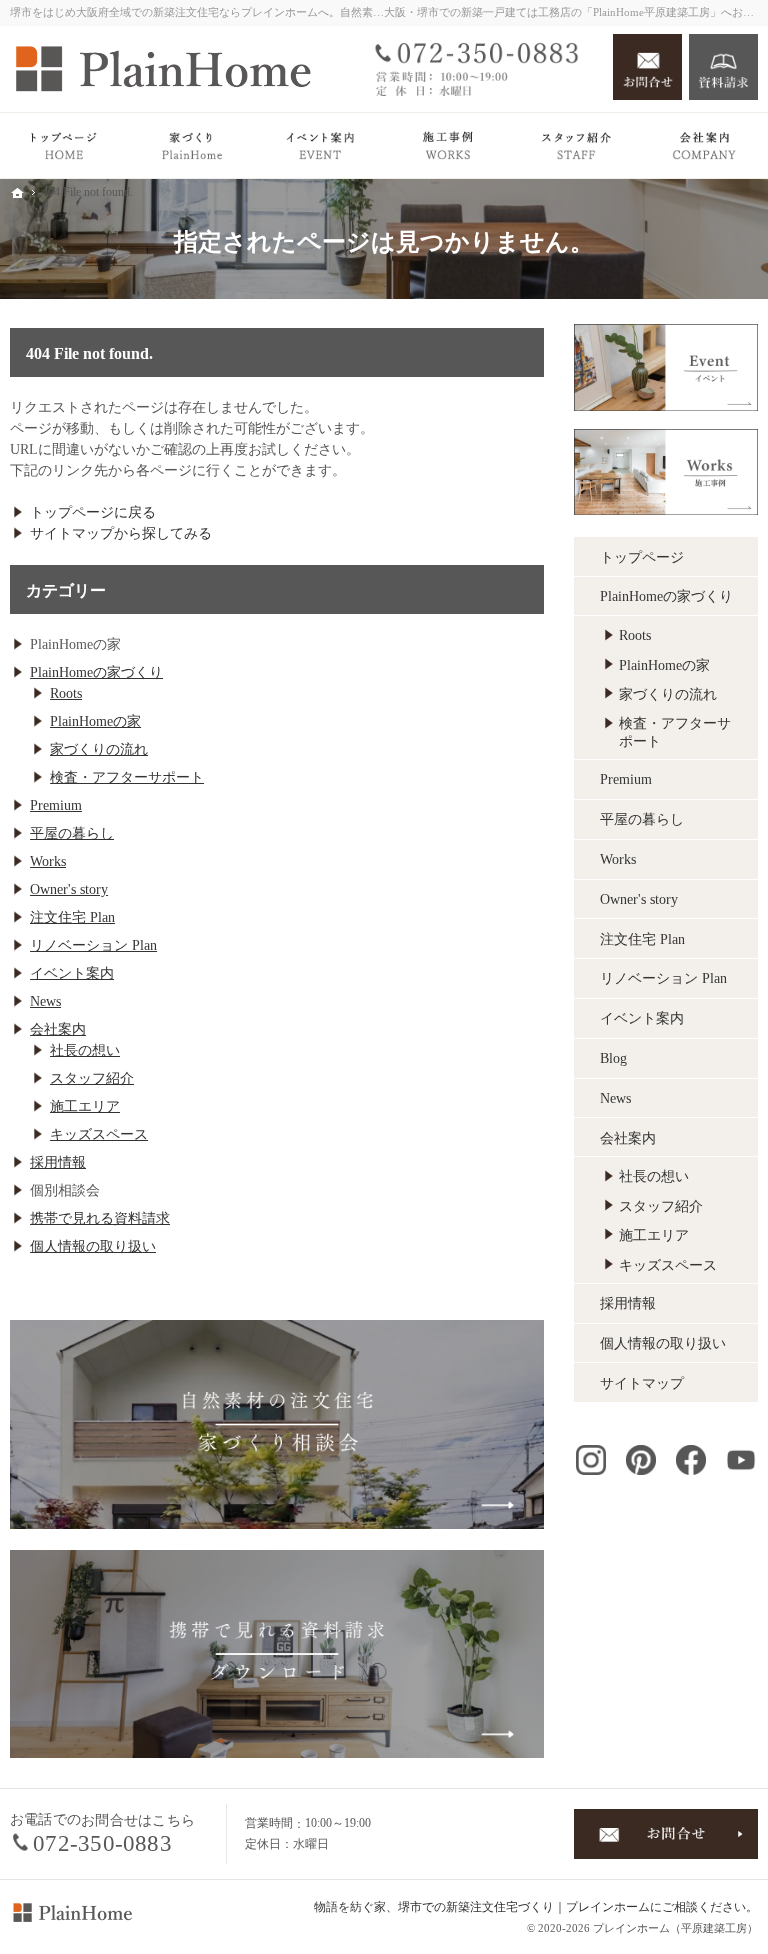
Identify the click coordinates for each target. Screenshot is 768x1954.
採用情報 (58, 1162)
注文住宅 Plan (72, 917)
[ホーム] (64, 145)
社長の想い (85, 1050)
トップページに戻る (93, 512)
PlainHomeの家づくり (96, 672)
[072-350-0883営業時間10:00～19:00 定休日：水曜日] (482, 67)
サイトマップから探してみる (121, 533)
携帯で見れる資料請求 (100, 1218)
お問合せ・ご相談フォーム (666, 1834)
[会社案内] (704, 145)
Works (48, 861)
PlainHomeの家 (95, 721)
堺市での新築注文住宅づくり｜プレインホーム (524, 1907)
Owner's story (69, 889)
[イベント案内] (320, 145)
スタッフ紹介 (92, 1078)
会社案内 (58, 1029)
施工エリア (85, 1106)
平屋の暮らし (72, 833)
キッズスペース (99, 1134)
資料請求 (723, 67)
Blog (613, 1058)
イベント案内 (72, 973)
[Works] (448, 145)
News (45, 1001)
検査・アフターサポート (127, 777)
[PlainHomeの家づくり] (192, 145)
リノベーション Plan (93, 945)
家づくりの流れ (99, 749)
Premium (56, 805)
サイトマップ (642, 1383)
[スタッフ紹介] (576, 145)
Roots (66, 693)
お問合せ (647, 67)
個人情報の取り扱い (93, 1246)
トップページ (642, 557)
